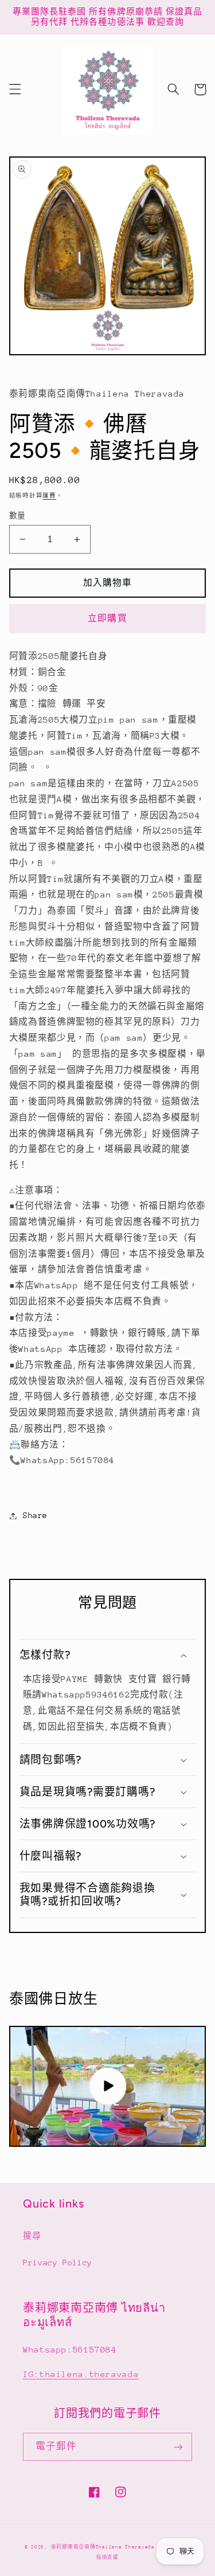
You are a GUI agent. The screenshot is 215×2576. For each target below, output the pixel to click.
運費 (49, 496)
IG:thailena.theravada (81, 2374)
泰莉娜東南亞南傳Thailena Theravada (103, 2547)
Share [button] (35, 1515)
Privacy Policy (58, 2263)
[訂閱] (178, 2447)
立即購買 (107, 618)
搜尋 (32, 2236)
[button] (15, 89)
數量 (17, 515)
